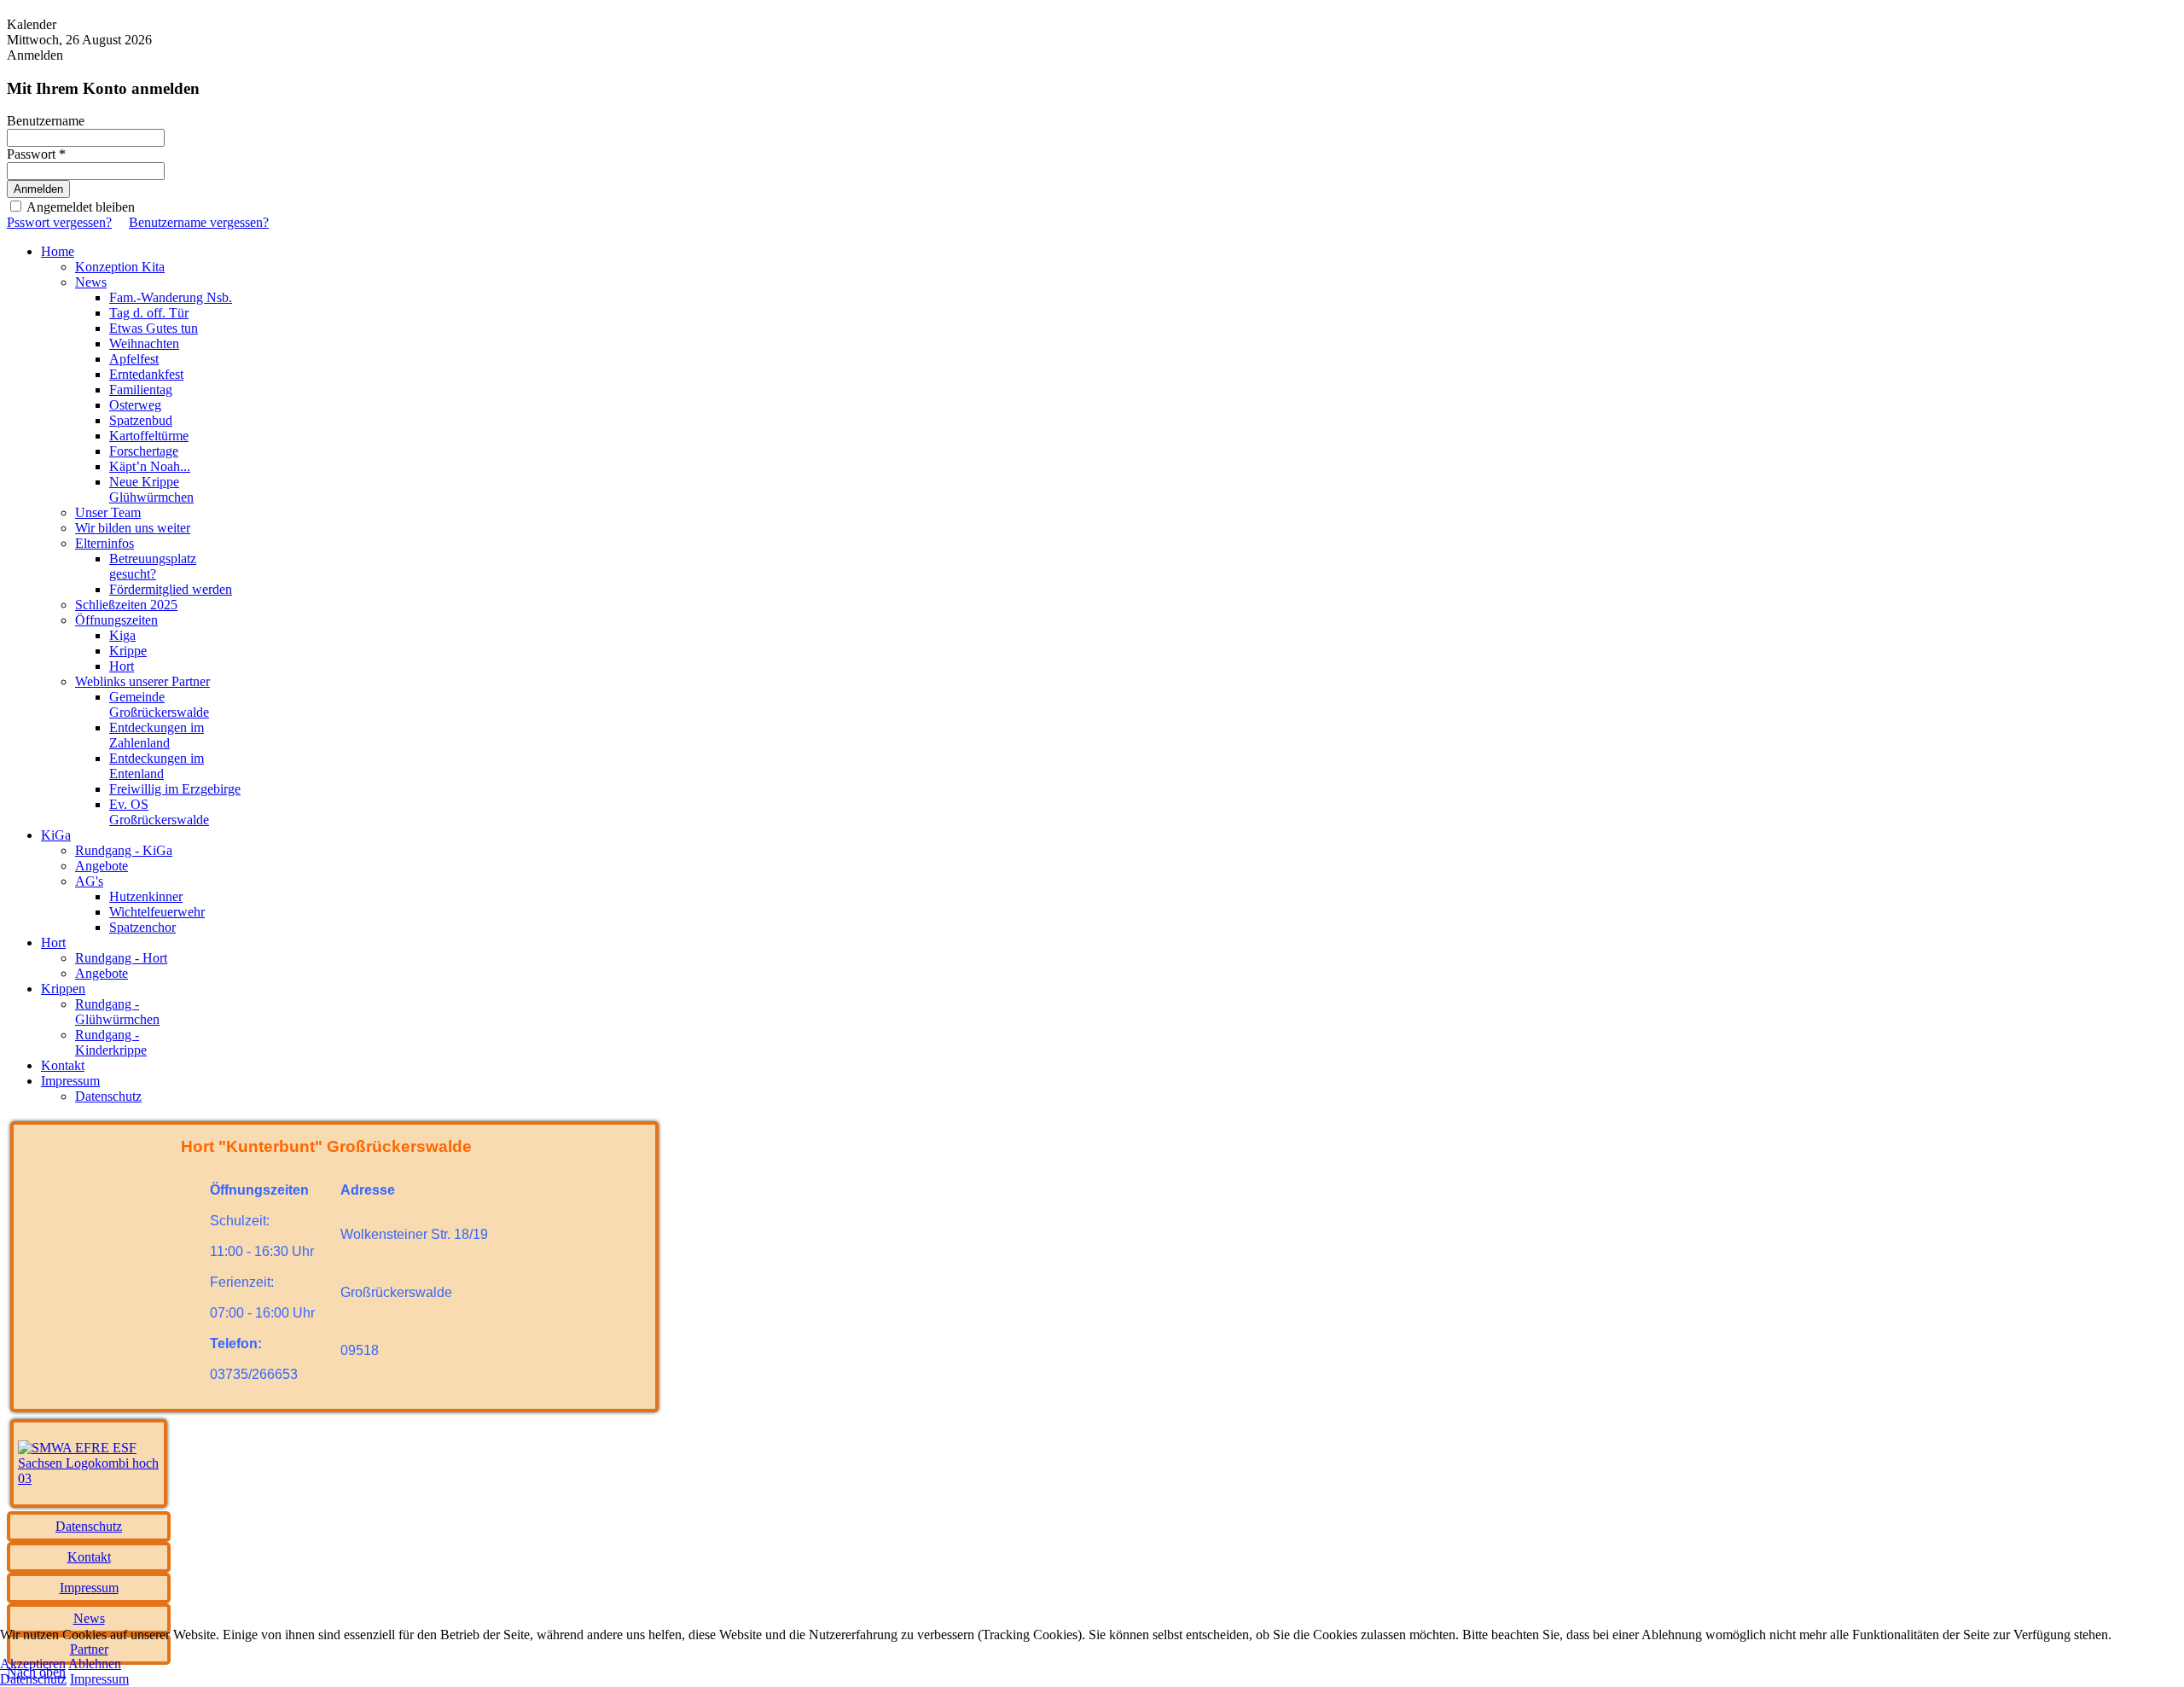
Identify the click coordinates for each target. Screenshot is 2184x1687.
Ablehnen (95, 1664)
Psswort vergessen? (59, 222)
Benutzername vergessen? (199, 222)
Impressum (99, 1679)
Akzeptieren (33, 1664)
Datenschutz (33, 1679)
